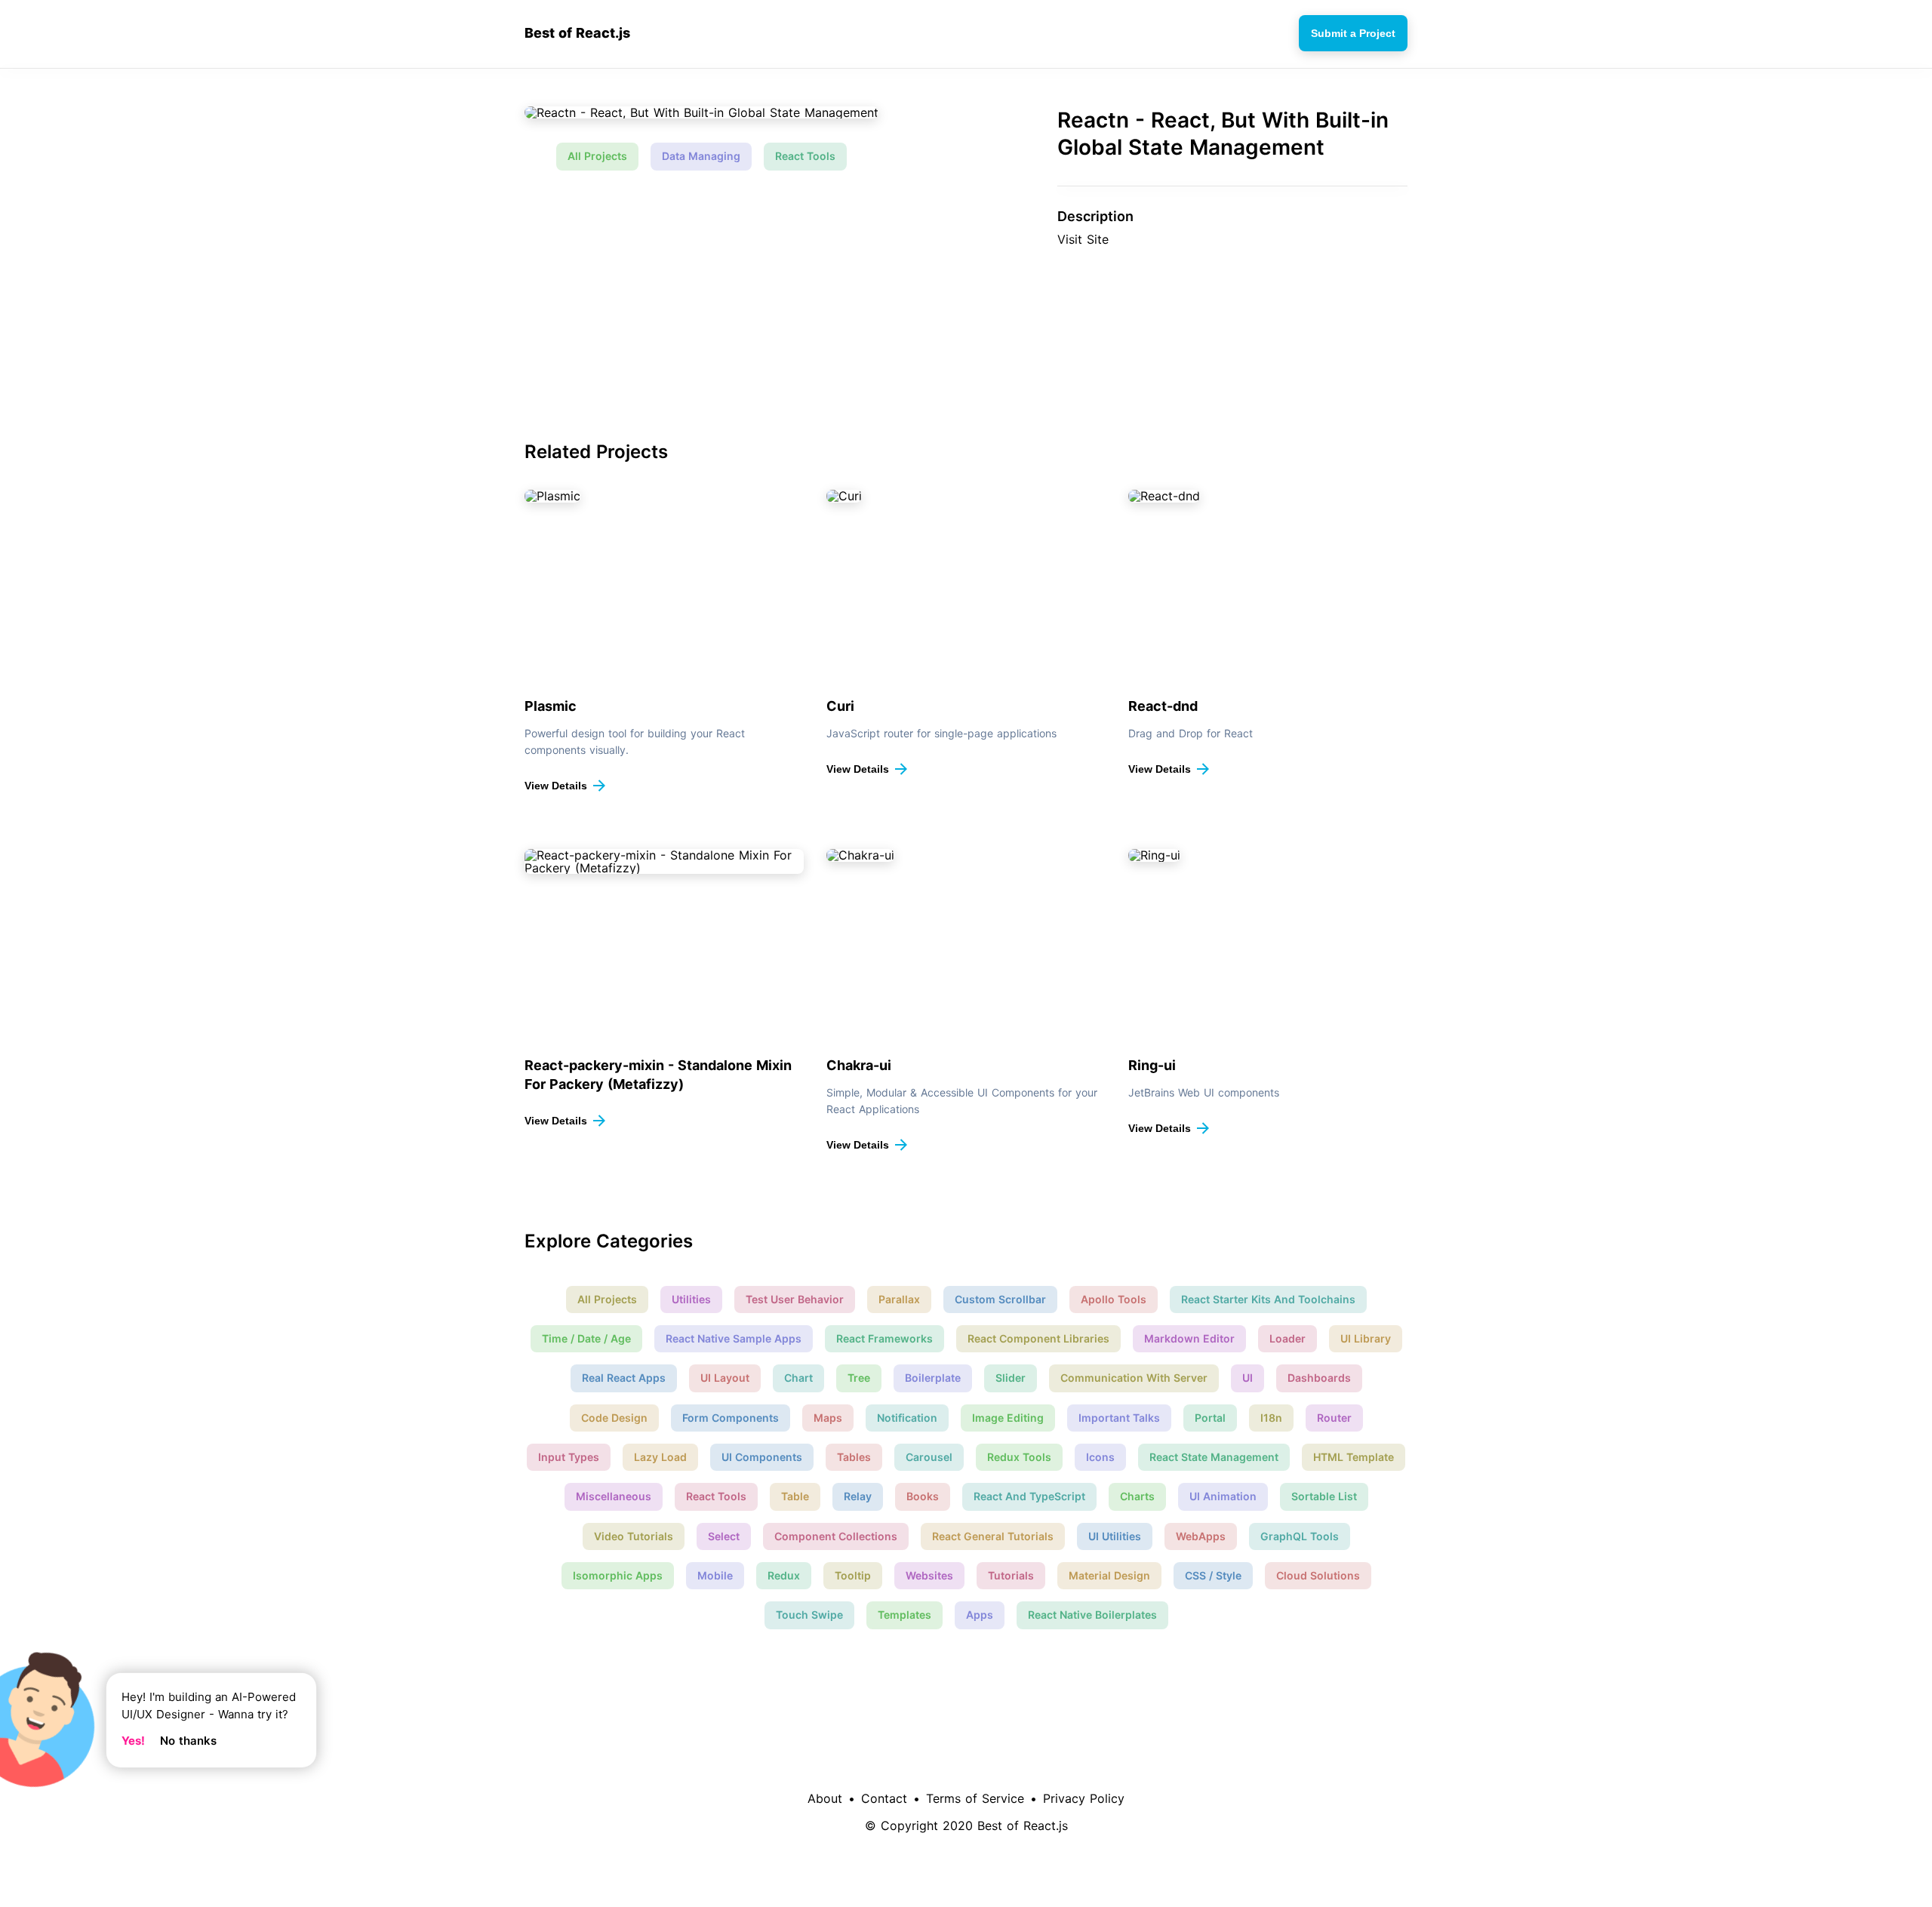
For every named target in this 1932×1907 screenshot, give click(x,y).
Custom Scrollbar (1000, 1299)
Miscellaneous (614, 1496)
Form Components (731, 1418)
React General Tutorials (993, 1536)
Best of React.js (577, 33)
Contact (884, 1798)
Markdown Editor (1189, 1338)
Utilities (691, 1299)
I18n (1271, 1418)
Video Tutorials (634, 1536)
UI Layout (725, 1378)
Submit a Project (1353, 33)
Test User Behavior (795, 1299)
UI (1247, 1378)
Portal (1210, 1418)
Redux (784, 1575)
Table (795, 1496)
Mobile (715, 1575)
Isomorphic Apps (618, 1575)
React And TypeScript (1029, 1496)
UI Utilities (1115, 1536)
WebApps (1201, 1536)
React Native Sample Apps (734, 1338)
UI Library (1366, 1338)
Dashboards (1319, 1378)
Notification (907, 1418)
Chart (798, 1378)
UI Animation (1223, 1496)
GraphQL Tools (1300, 1536)
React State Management (1214, 1457)
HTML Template (1354, 1457)
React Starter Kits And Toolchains (1268, 1299)
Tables (854, 1457)
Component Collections (836, 1536)
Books (923, 1496)
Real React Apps (624, 1378)
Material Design (1109, 1575)
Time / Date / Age (586, 1338)
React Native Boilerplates (1092, 1615)
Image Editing (1008, 1418)
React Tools (805, 156)
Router (1334, 1418)
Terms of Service (975, 1798)
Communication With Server (1134, 1378)
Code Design (614, 1418)
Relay (858, 1496)
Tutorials (1011, 1575)
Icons (1100, 1457)
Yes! (133, 1741)
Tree (859, 1378)
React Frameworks (884, 1338)
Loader (1287, 1338)
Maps (828, 1418)
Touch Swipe (809, 1615)
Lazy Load (660, 1457)
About (825, 1798)
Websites (929, 1575)
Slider (1011, 1378)
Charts (1137, 1496)
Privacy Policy (1084, 1798)
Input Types (569, 1457)
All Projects (597, 156)
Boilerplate (933, 1378)
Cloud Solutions (1318, 1575)
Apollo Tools (1114, 1299)
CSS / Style (1213, 1575)
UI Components (762, 1457)
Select (724, 1536)
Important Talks (1119, 1418)
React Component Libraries (1038, 1338)
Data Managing (701, 156)
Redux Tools (1019, 1457)
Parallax (899, 1299)
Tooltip (853, 1575)
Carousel (929, 1457)
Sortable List (1324, 1496)
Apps (980, 1615)
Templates (904, 1615)
